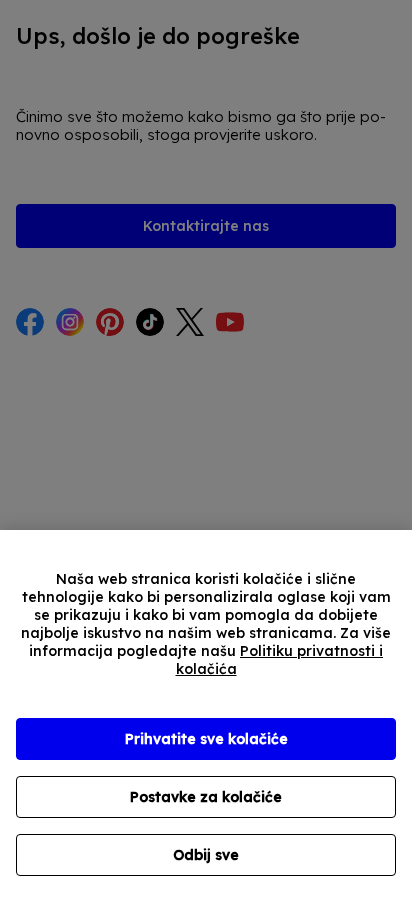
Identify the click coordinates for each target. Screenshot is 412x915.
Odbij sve (206, 855)
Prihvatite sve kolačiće (206, 739)
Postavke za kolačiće (206, 797)
